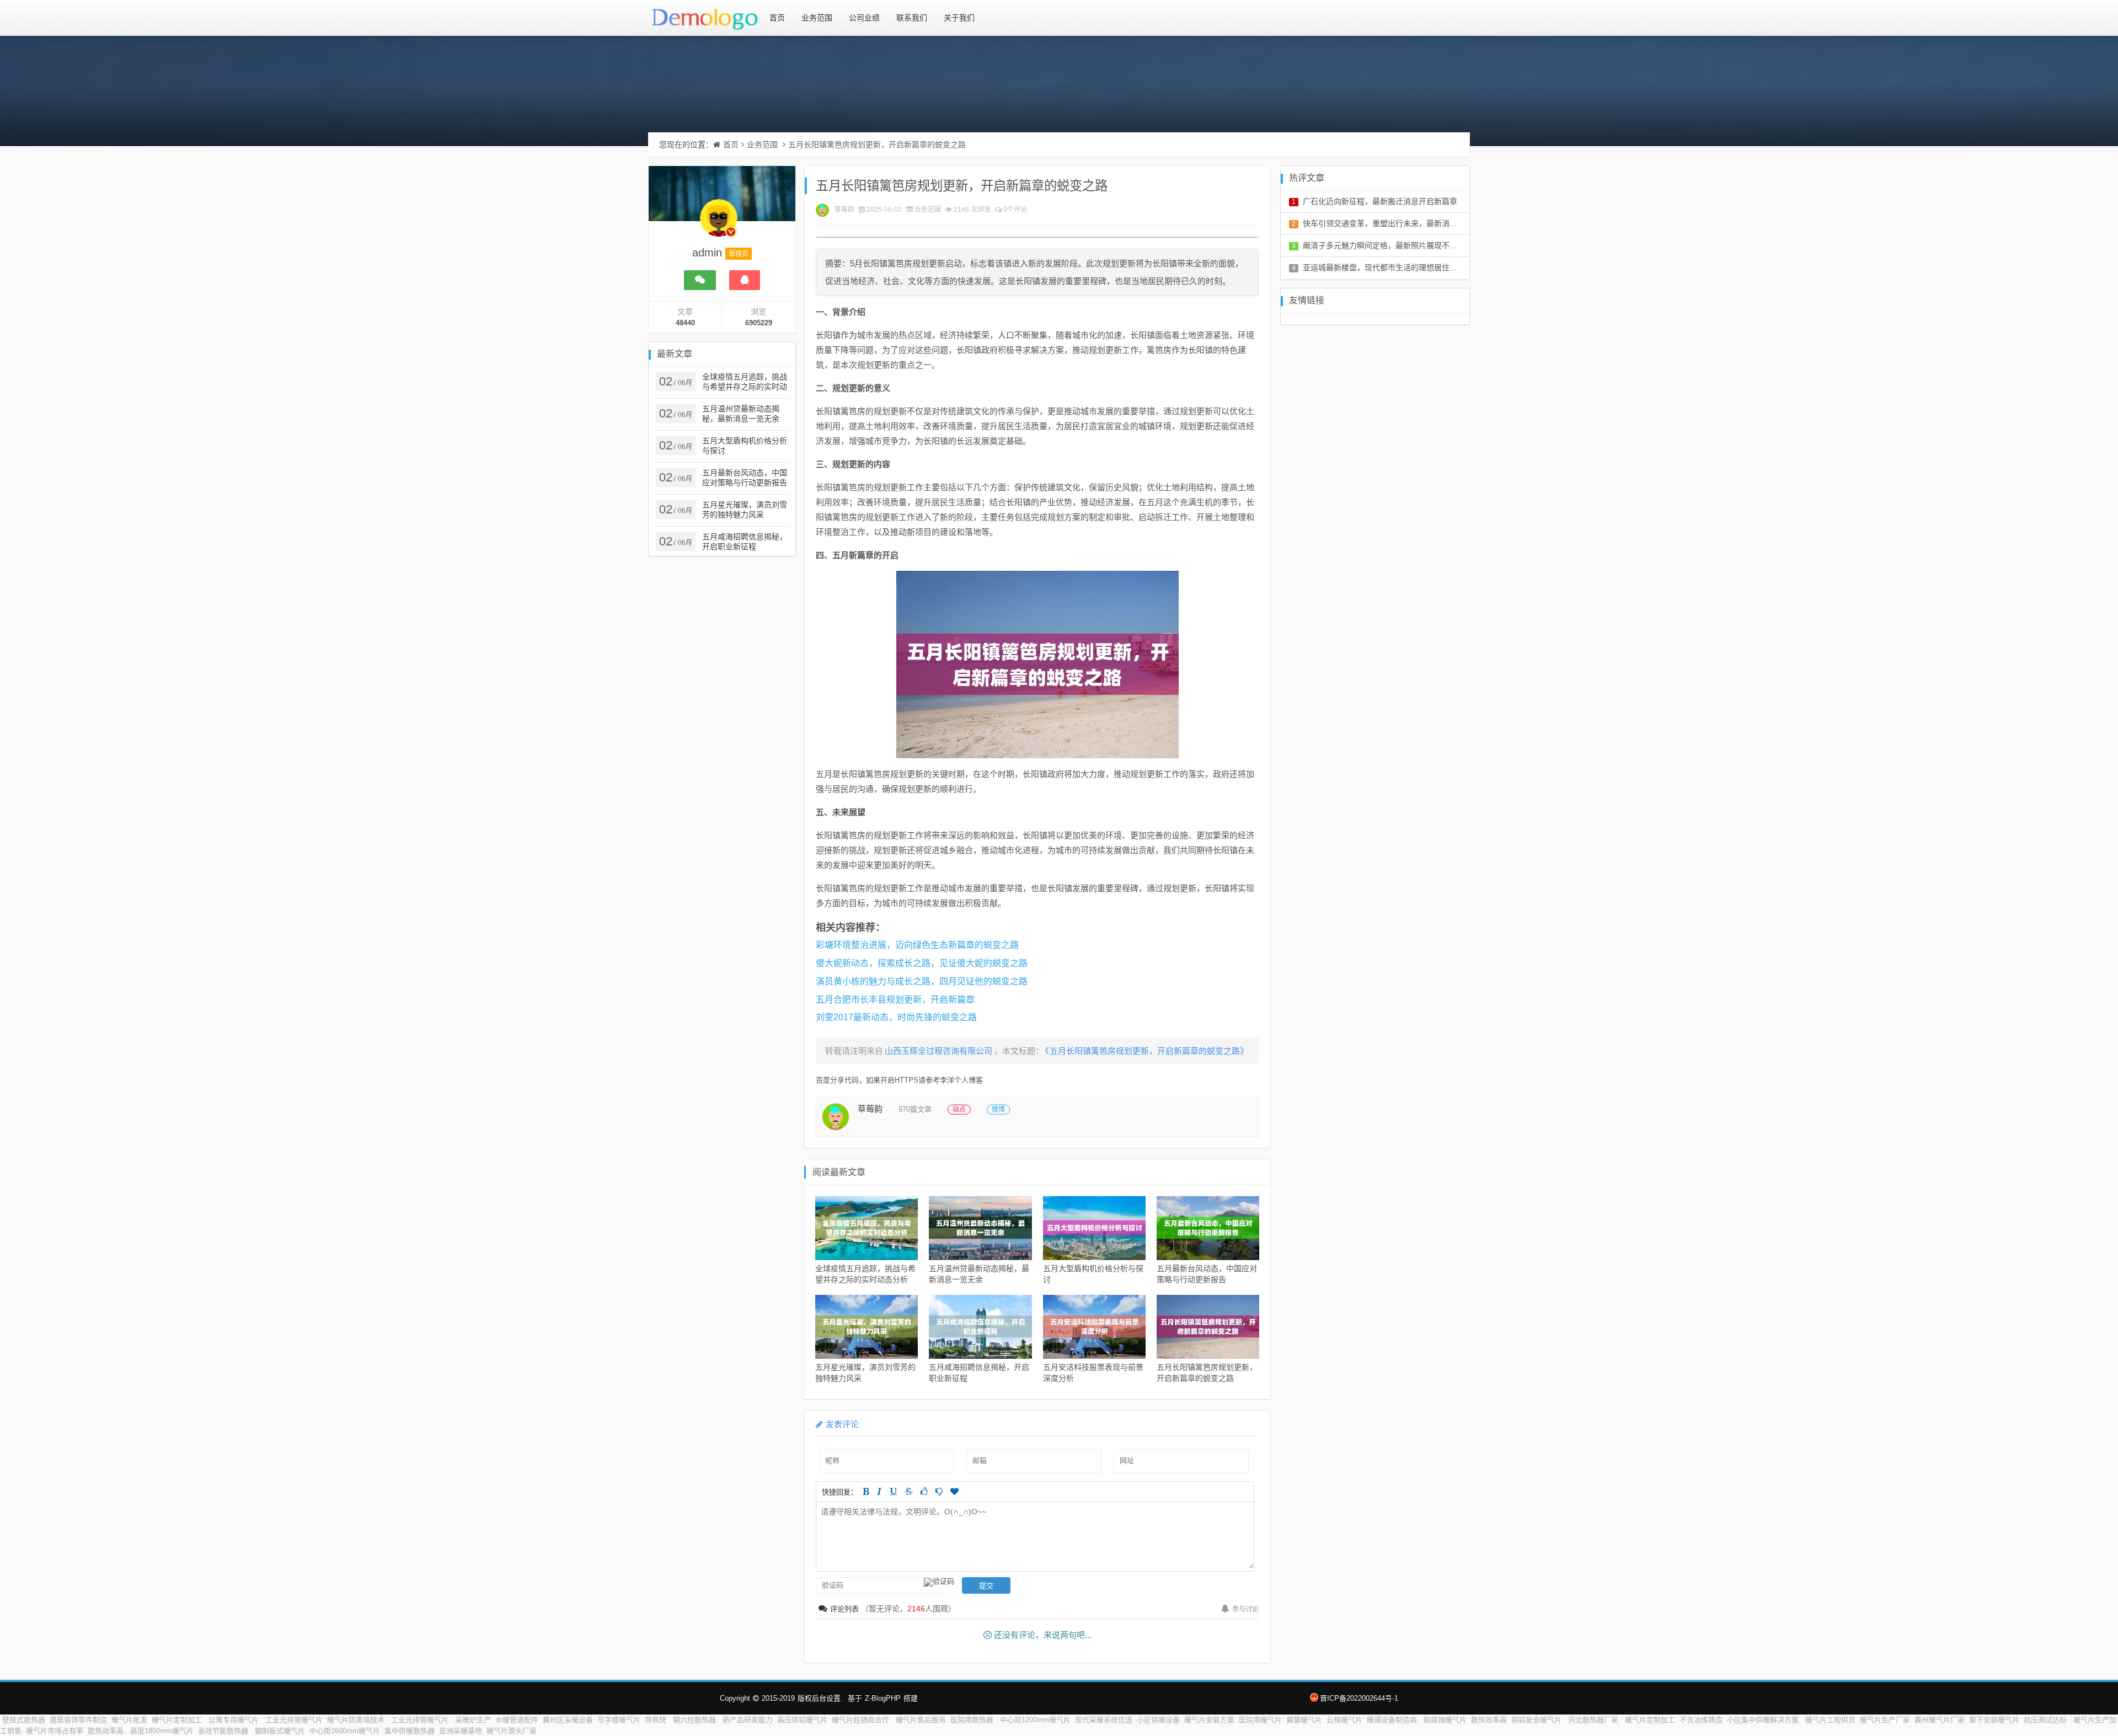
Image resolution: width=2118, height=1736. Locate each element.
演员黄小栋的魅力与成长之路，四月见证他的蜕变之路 (922, 981)
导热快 (657, 1720)
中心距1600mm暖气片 (345, 1731)
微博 (998, 1110)
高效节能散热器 (224, 1731)
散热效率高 (1489, 1720)
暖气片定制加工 (178, 1720)
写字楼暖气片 (619, 1720)
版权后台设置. (820, 1698)
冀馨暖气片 (1304, 1720)
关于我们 (959, 18)
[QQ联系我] (745, 280)
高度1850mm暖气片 (162, 1731)
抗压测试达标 (2046, 1720)
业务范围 (817, 18)
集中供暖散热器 (410, 1731)
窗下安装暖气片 (1994, 1720)
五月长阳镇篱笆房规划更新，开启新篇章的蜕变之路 (877, 144)
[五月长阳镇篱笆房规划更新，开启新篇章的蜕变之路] (1037, 665)
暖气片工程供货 (1830, 1720)
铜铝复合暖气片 (1537, 1720)
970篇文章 (915, 1109)
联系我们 (912, 18)
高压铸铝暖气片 (802, 1720)
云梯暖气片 (1344, 1720)
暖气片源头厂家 (513, 1731)
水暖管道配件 (517, 1720)
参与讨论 (1245, 1609)
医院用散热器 (973, 1720)
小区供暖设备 (1158, 1720)
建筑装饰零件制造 (78, 1720)
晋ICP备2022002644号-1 (1359, 1698)
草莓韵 (844, 210)
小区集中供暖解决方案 (1764, 1720)
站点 (959, 1110)
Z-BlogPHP (883, 1698)
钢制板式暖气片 (280, 1731)
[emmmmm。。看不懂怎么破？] (939, 1491)
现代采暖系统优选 (1104, 1720)
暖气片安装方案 (1209, 1720)
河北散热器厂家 (1594, 1720)
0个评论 (1015, 210)
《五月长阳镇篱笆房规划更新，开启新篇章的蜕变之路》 (1147, 1051)
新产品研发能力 (748, 1720)
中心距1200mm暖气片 (1035, 1720)
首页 (777, 18)
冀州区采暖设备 (568, 1720)
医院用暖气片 (1260, 1720)
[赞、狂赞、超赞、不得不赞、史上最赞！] (954, 1491)
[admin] (719, 223)
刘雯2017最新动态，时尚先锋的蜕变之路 (896, 1017)
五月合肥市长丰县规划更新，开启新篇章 (895, 1000)
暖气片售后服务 (921, 1720)
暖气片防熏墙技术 (357, 1720)
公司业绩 (864, 18)
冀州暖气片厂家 (1940, 1720)
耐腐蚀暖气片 (1445, 1720)
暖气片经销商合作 (862, 1720)
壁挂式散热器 (24, 1720)
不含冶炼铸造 (1701, 1720)
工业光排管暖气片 (294, 1720)
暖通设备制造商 (1393, 1720)
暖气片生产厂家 (1885, 1720)
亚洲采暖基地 (461, 1731)
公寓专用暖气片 (235, 1720)
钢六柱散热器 (696, 1720)
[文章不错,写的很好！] (924, 1491)
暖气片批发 (129, 1720)
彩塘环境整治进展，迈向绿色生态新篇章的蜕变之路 (917, 945)
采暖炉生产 (473, 1720)
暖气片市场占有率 (55, 1731)
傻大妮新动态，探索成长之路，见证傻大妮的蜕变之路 (922, 963)
